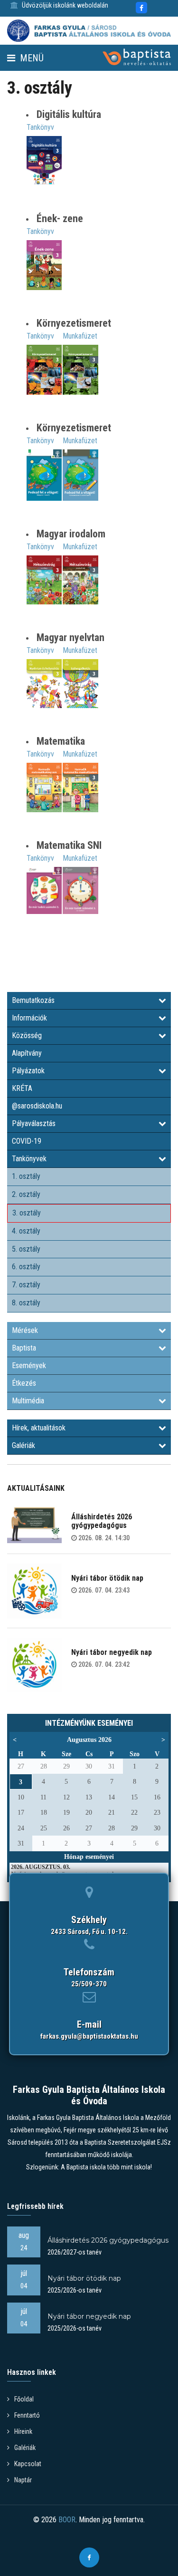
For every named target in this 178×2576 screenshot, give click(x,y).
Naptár (23, 2480)
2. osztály (26, 1194)
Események (29, 1366)
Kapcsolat (28, 2464)
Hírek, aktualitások (39, 1428)
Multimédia (28, 1401)
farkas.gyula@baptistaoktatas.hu (89, 2036)
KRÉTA (22, 1088)
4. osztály (26, 1231)
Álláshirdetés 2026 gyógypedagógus (102, 1521)
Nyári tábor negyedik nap (112, 1652)
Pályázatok (28, 1071)
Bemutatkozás (33, 1000)
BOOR (67, 2520)
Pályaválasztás (34, 1123)
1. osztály (26, 1176)
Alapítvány (27, 1053)
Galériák (23, 1445)
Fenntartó (27, 2415)
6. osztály (26, 1267)
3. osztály (27, 1213)
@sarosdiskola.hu (37, 1106)
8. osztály (26, 1303)
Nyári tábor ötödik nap (107, 1578)
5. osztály (26, 1249)
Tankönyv (40, 127)
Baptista (24, 1348)
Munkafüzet (80, 336)
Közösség (27, 1035)
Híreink (23, 2431)
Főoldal (24, 2399)
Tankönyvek (29, 1159)
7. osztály (26, 1285)
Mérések (25, 1330)
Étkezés (24, 1383)
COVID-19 (27, 1141)
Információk (29, 1018)
